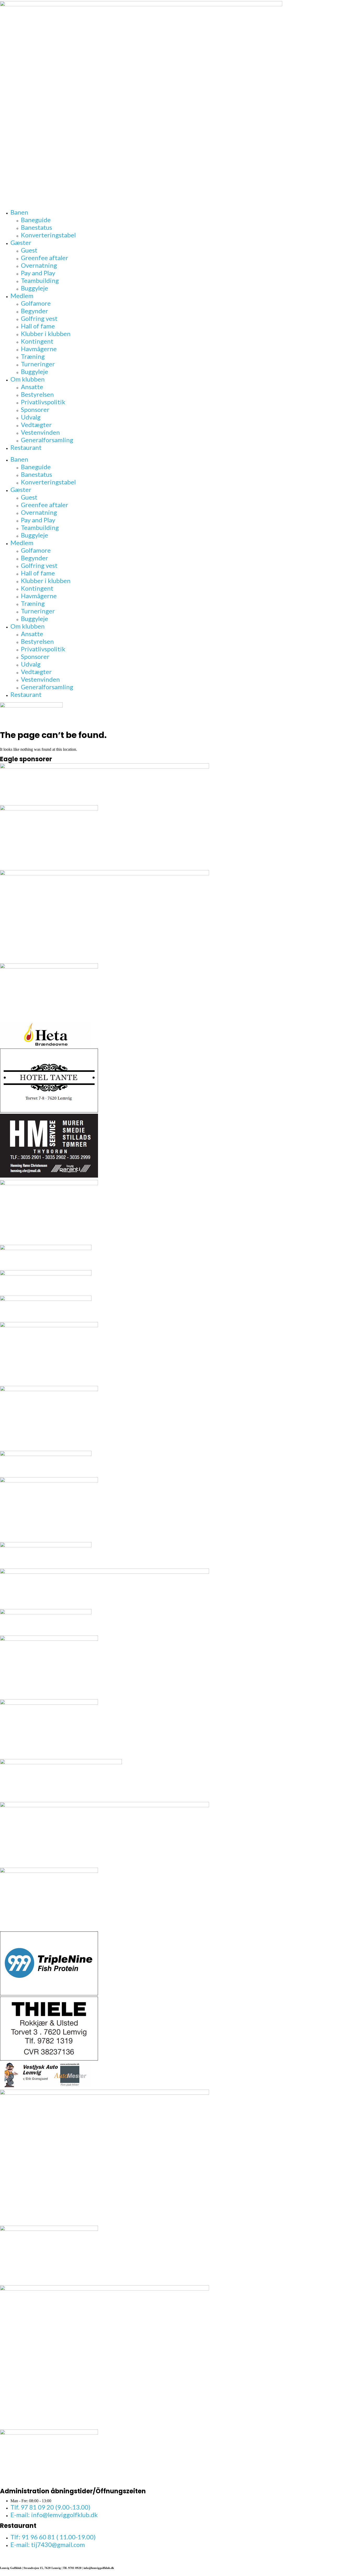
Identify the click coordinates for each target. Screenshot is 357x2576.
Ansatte (32, 387)
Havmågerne (39, 349)
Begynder (34, 311)
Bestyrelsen (37, 394)
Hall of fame (38, 326)
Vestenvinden (40, 432)
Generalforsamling (47, 440)
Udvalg (31, 417)
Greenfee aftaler (45, 258)
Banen (19, 212)
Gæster (21, 242)
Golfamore (36, 303)
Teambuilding (40, 280)
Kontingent (37, 341)
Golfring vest (39, 318)
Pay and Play (38, 273)
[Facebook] (3, 2556)
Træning (33, 356)
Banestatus (36, 227)
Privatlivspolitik (43, 402)
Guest (29, 250)
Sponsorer (35, 409)
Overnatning (39, 265)
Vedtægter (36, 425)
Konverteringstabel (48, 235)
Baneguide (36, 220)
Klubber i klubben (46, 334)
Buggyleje (34, 288)
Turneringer (38, 364)
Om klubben (28, 379)
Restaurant (26, 447)
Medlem (22, 296)
